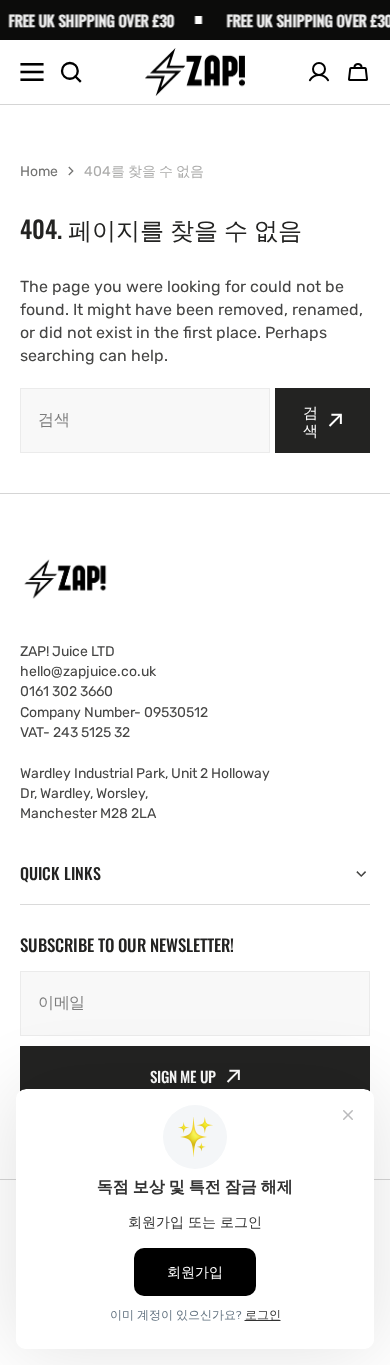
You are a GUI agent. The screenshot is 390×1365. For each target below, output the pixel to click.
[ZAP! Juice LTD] (195, 72)
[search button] (71, 72)
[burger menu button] (32, 72)
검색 (310, 420)
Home (39, 171)
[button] (358, 72)
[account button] (319, 72)
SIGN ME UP (183, 1076)
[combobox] (145, 420)
